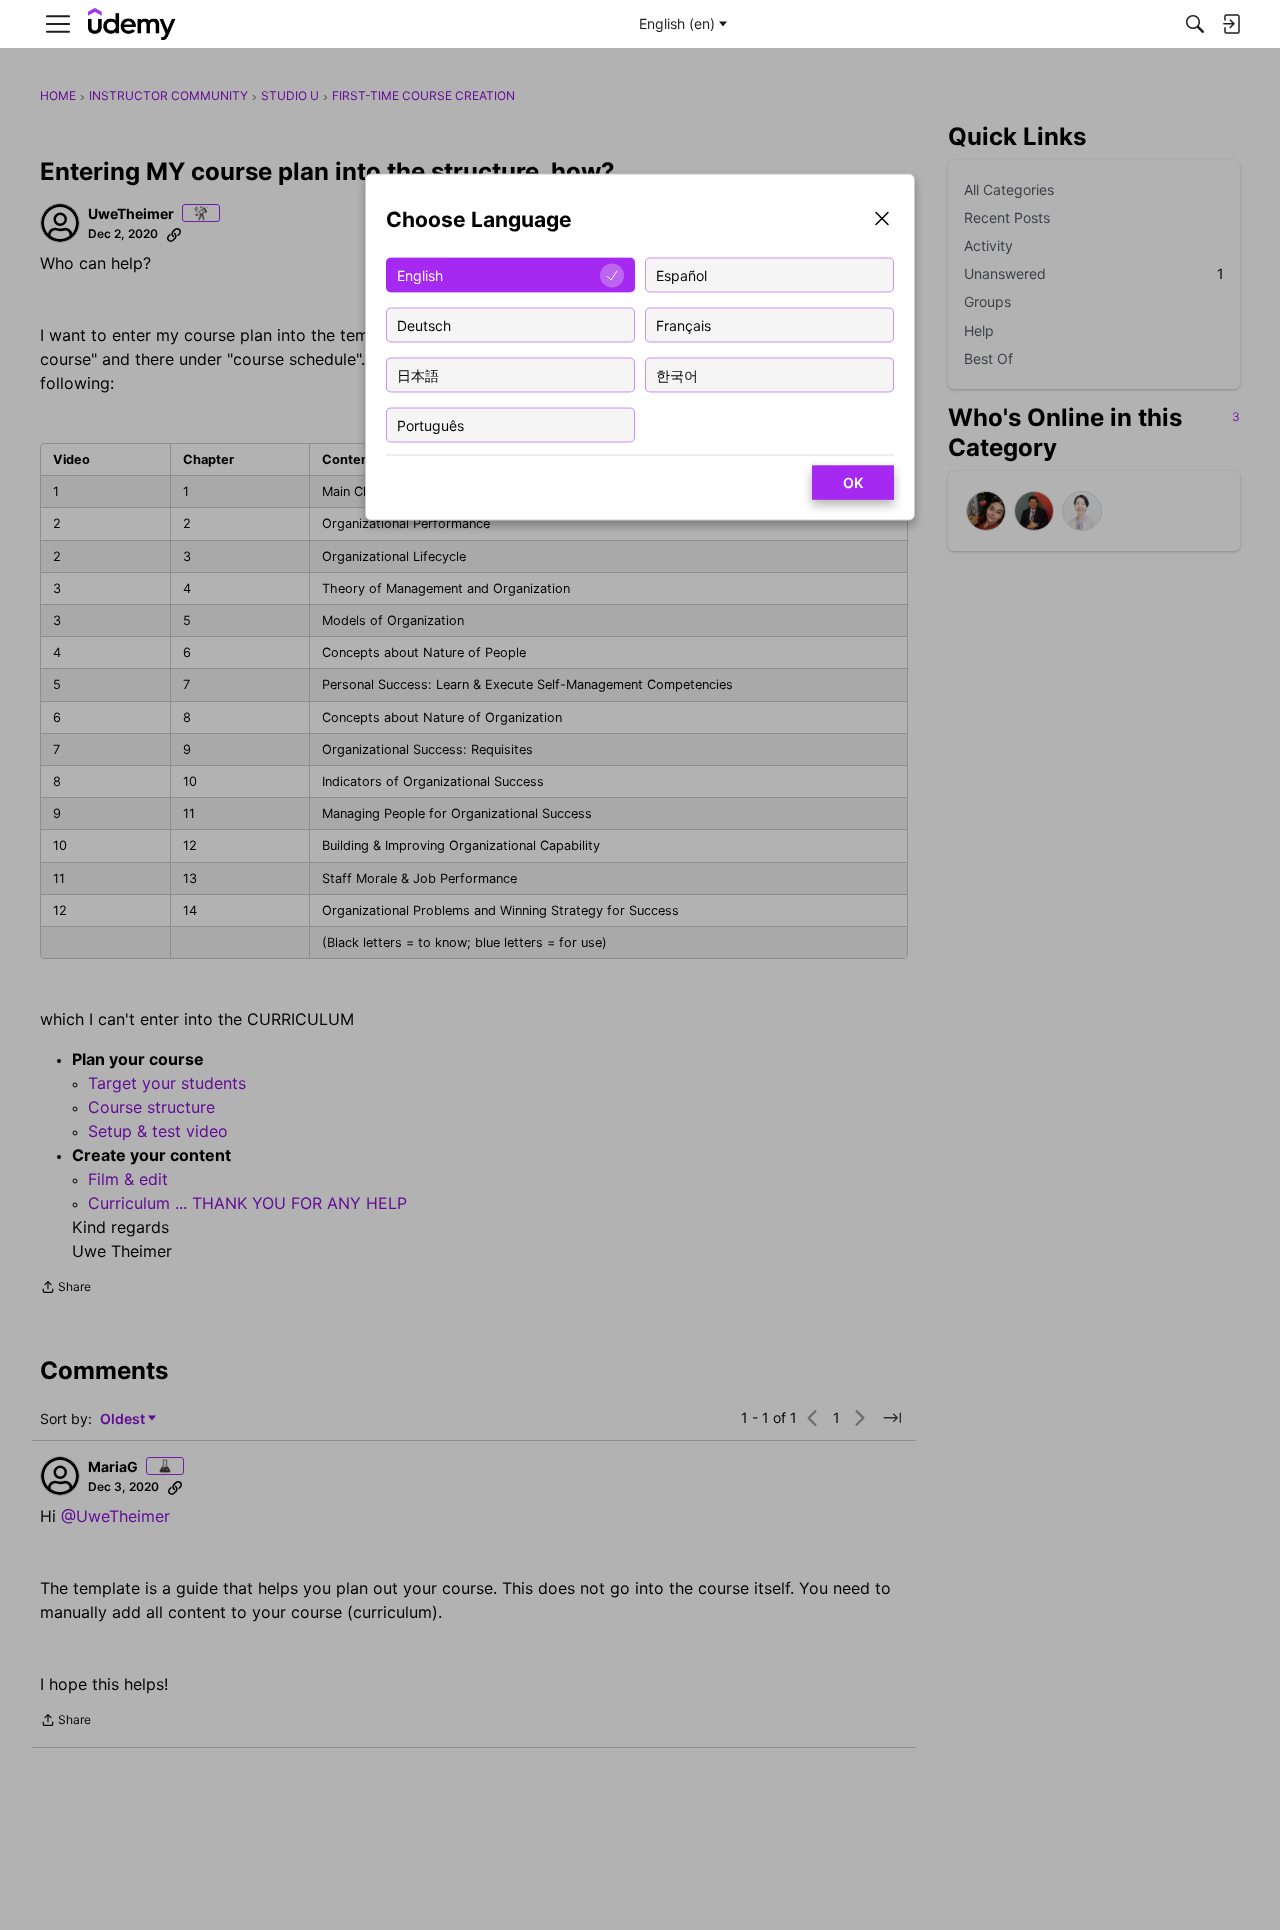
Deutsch (424, 324)
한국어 (677, 374)
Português (430, 424)
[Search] (1195, 24)
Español (681, 274)
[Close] (882, 220)
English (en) (677, 23)
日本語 (418, 374)
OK (853, 482)
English (420, 274)
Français (683, 324)
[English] (132, 24)
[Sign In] (1231, 24)
